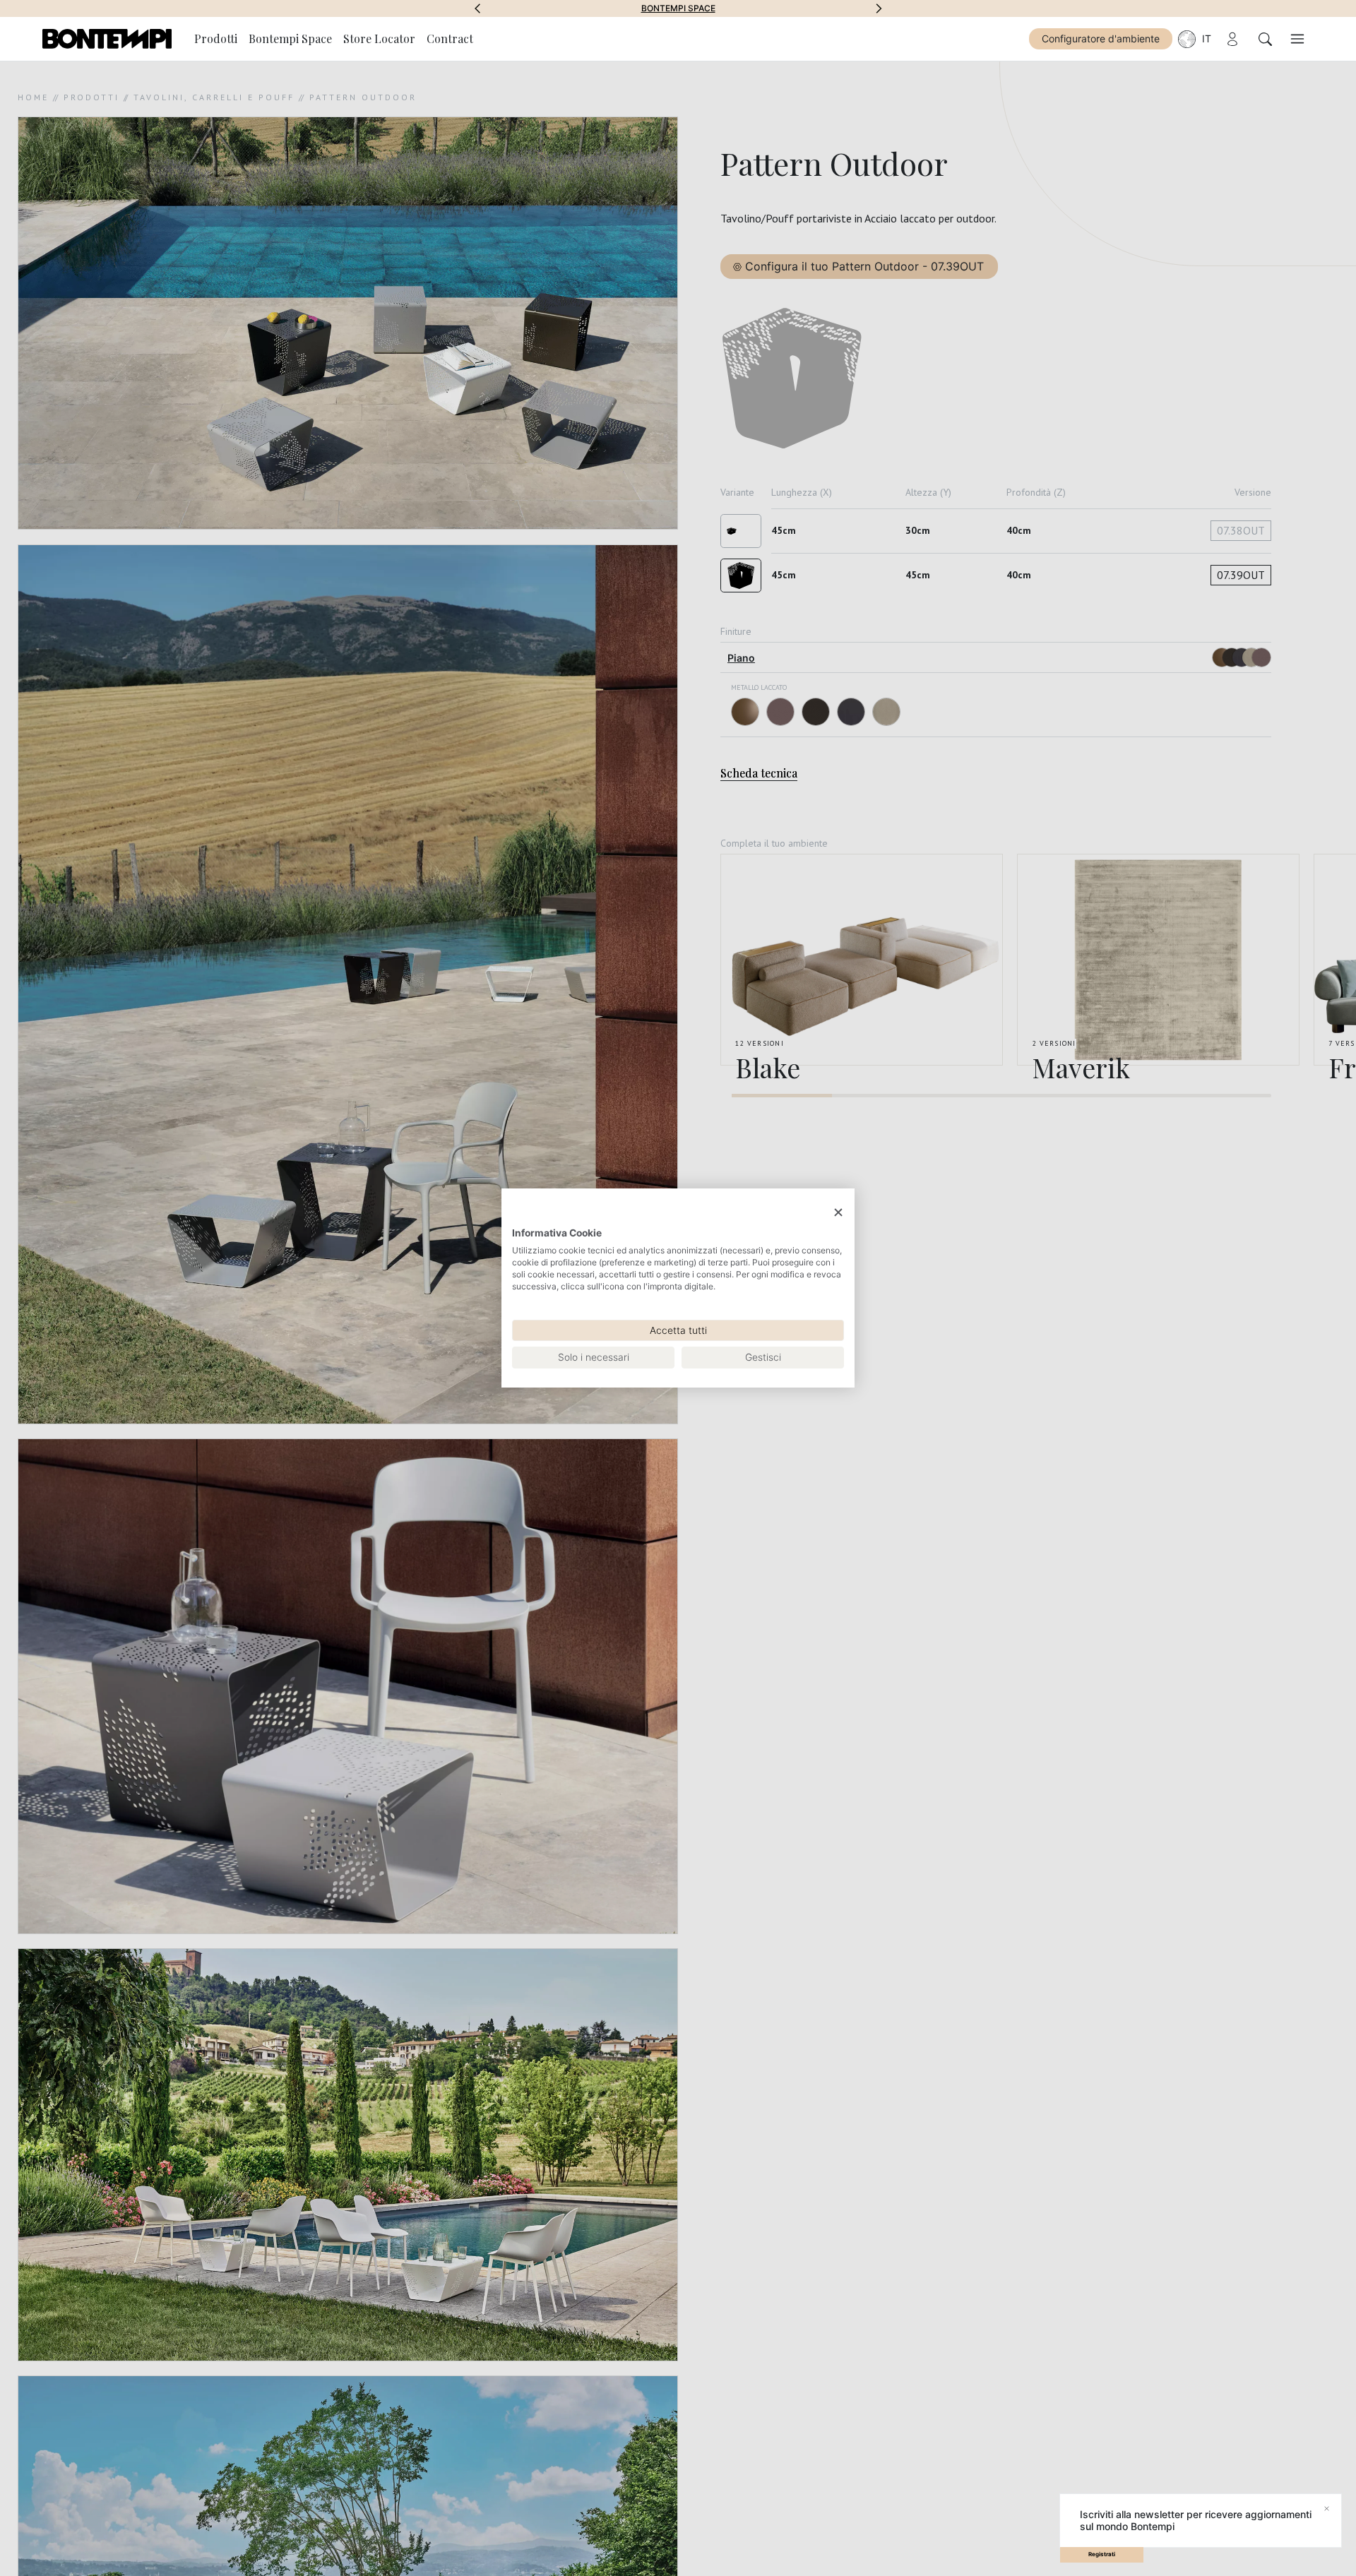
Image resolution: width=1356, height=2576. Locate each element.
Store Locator (379, 38)
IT (1207, 38)
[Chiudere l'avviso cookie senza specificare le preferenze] (838, 1213)
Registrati (1102, 2554)
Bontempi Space (678, 8)
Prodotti (216, 38)
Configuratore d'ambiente (1101, 38)
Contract (450, 38)
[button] (477, 8)
